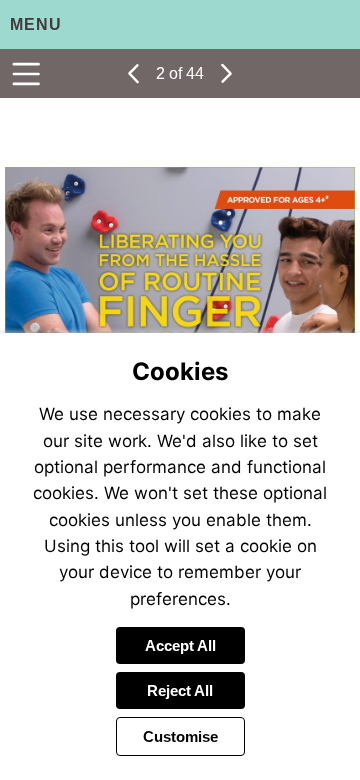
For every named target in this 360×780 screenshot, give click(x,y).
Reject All (180, 690)
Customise (180, 736)
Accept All (180, 645)
